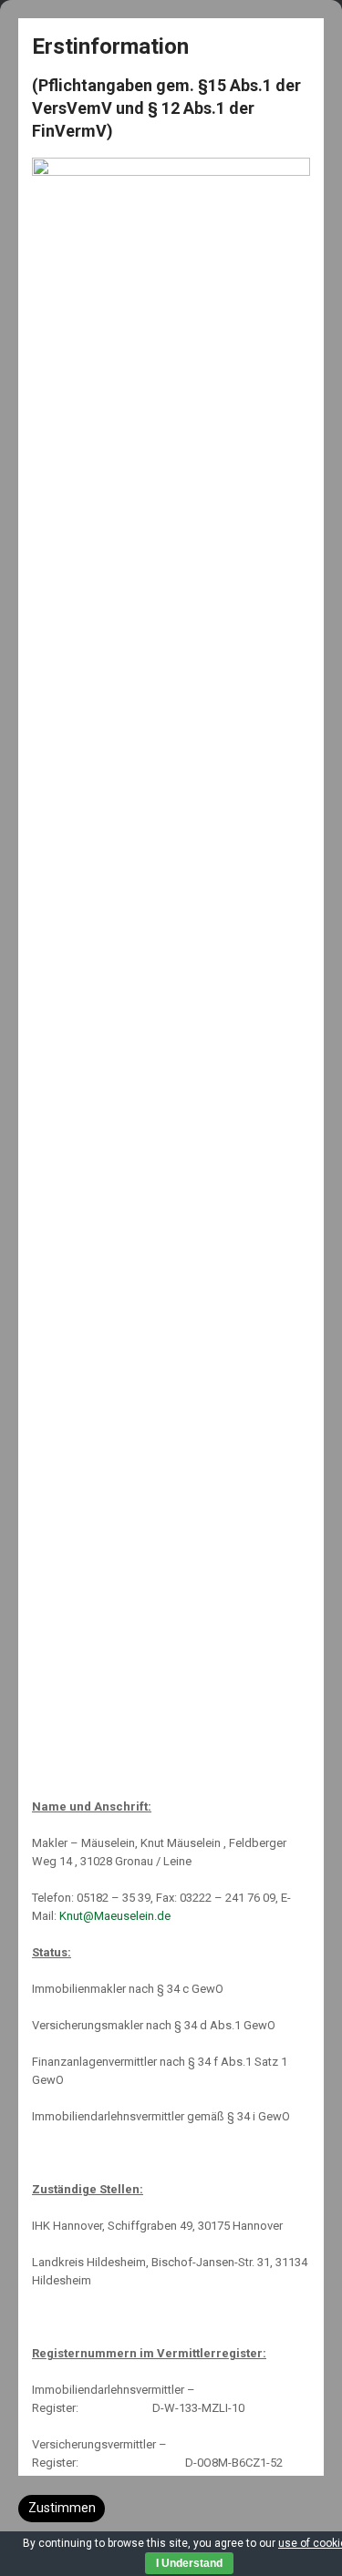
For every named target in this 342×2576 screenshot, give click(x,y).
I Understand (189, 2563)
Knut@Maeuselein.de (115, 1916)
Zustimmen (62, 2508)
